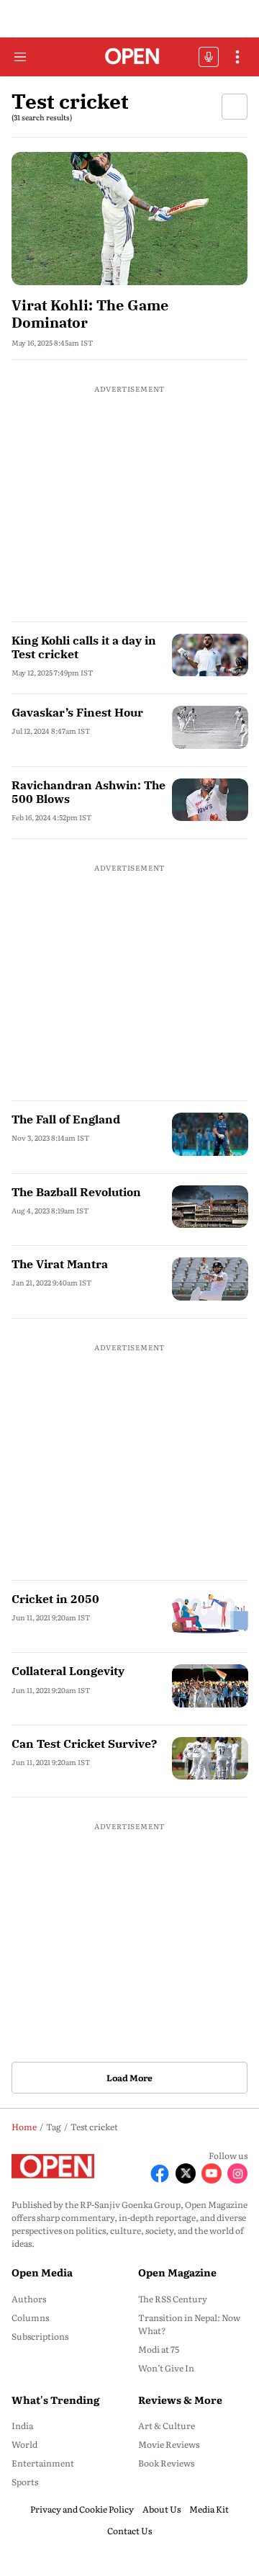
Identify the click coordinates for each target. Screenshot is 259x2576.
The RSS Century (173, 2299)
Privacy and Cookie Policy (82, 2509)
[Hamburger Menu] (20, 57)
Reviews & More (180, 2400)
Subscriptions (40, 2336)
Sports (25, 2482)
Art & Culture (167, 2425)
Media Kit (209, 2509)
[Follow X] (186, 2173)
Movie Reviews (169, 2444)
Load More (129, 2078)
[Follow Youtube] (212, 2173)
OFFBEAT (209, 57)
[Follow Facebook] (160, 2173)
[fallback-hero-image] (129, 219)
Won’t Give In (166, 2368)
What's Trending (55, 2400)
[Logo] (130, 57)
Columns (30, 2317)
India (22, 2425)
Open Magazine (177, 2272)
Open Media (42, 2272)
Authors (29, 2299)
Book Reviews (166, 2463)
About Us (162, 2509)
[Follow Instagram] (237, 2173)
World (24, 2444)
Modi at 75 (159, 2349)
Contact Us (129, 2531)
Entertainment (43, 2463)
